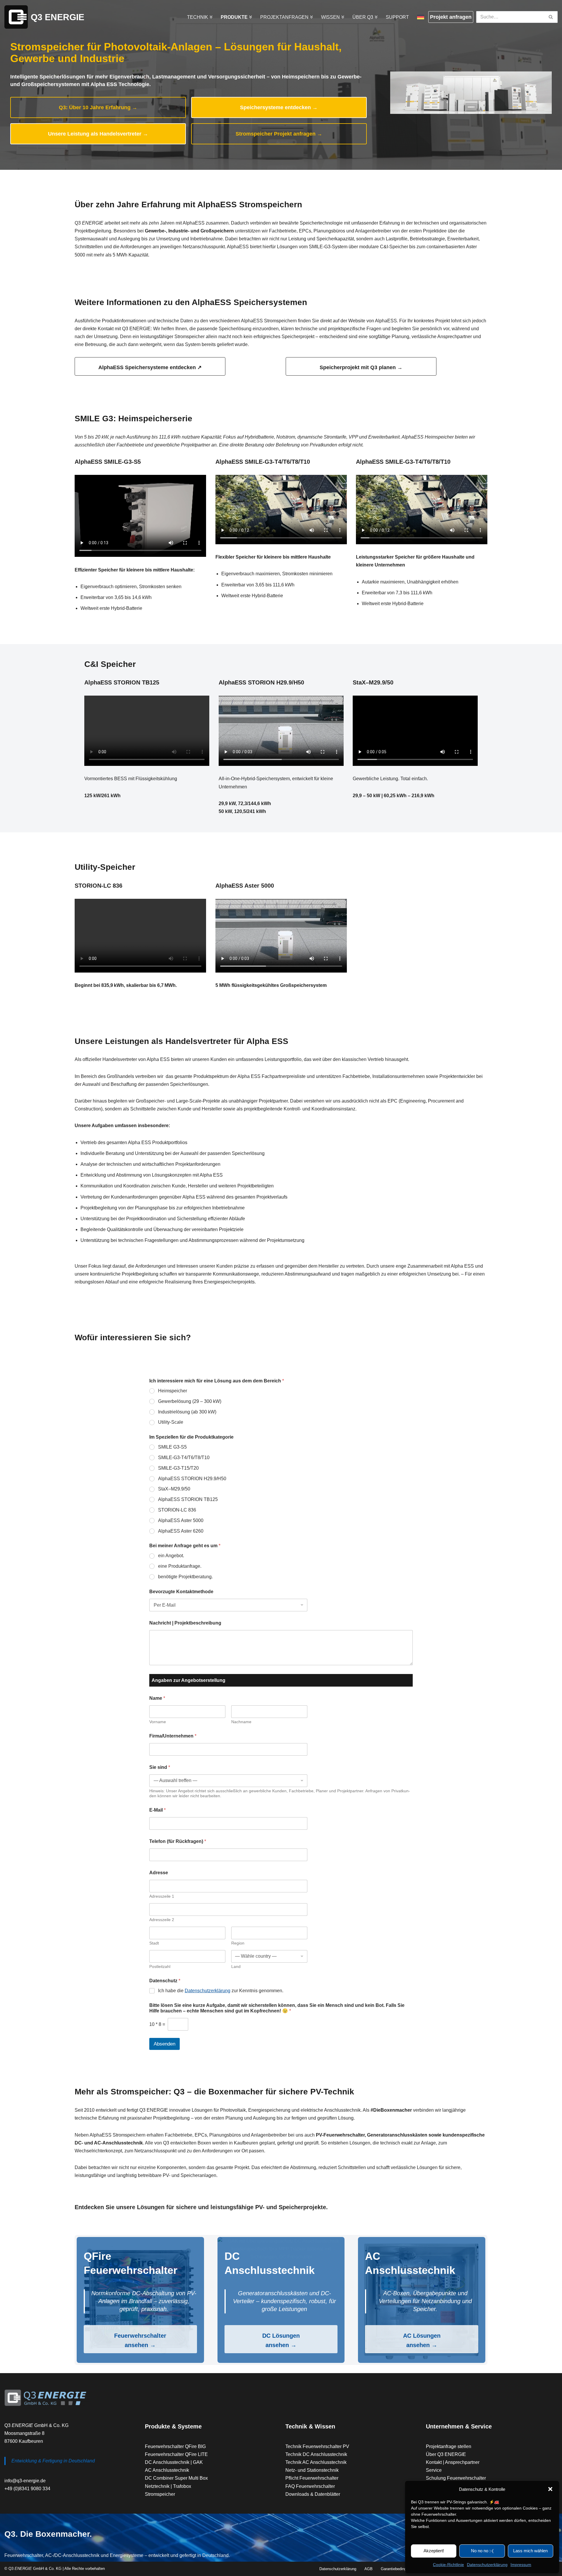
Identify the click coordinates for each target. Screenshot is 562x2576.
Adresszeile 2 (162, 1920)
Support (397, 17)
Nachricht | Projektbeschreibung (185, 1623)
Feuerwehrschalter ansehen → (140, 2340)
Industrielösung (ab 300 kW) (187, 1412)
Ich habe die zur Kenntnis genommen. (221, 1991)
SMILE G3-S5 (172, 1447)
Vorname (158, 1722)
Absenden (165, 2044)
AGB (369, 2569)
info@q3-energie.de (25, 2481)
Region (238, 1943)
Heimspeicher (173, 1391)
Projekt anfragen (451, 17)
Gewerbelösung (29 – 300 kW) (190, 1401)
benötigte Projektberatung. (185, 1577)
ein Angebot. (171, 1556)
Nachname (241, 1722)
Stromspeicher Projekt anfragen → (279, 134)
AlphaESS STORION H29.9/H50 (192, 1479)
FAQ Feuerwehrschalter (310, 2486)
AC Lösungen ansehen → (422, 2340)
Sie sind (160, 1767)
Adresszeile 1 (162, 1896)
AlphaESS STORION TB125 (188, 1499)
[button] (550, 2489)
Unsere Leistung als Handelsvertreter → (98, 134)
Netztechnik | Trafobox (168, 2486)
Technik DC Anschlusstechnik (316, 2454)
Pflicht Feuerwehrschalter (312, 2478)
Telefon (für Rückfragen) (178, 1841)
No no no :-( (482, 2551)
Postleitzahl (160, 1966)
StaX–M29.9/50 (174, 1489)
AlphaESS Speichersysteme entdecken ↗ (150, 367)
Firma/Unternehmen (173, 1736)
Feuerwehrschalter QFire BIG (175, 2446)
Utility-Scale (171, 1422)
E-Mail (157, 1810)
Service (434, 2470)
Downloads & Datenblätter (313, 2494)
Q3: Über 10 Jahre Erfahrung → (98, 107)
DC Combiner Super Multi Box (176, 2478)
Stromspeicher (160, 2494)
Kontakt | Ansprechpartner (453, 2462)
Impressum (521, 2565)
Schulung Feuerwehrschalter (456, 2478)
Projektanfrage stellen (449, 2446)
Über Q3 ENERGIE (446, 2454)
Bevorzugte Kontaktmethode (181, 1592)
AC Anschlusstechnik (167, 2470)
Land (236, 1966)
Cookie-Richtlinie (448, 2565)
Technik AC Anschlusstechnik (316, 2462)
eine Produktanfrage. (180, 1566)
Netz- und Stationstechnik (312, 2470)
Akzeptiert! (434, 2551)
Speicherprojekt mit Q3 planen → (361, 367)
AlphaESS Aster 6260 (181, 1531)
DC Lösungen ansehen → (281, 2340)
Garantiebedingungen (399, 2569)
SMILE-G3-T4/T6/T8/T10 (184, 1458)
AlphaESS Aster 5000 (181, 1520)
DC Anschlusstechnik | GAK (174, 2462)
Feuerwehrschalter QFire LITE (176, 2454)
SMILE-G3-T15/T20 (178, 1468)
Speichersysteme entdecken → (279, 107)
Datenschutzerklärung (487, 2565)
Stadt (154, 1943)
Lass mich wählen (530, 2551)
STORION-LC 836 (177, 1510)
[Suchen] (551, 17)
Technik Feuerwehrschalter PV (317, 2446)
